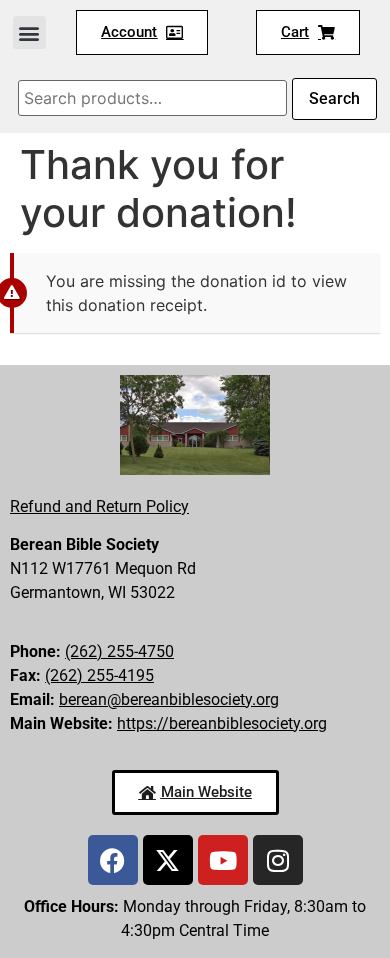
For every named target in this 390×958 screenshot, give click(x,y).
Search (334, 98)
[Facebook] (113, 860)
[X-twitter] (168, 860)
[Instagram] (278, 860)
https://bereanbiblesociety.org (222, 723)
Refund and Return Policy (99, 506)
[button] (29, 32)
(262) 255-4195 (99, 675)
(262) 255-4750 (119, 651)
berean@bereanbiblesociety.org (169, 699)
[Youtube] (223, 860)
